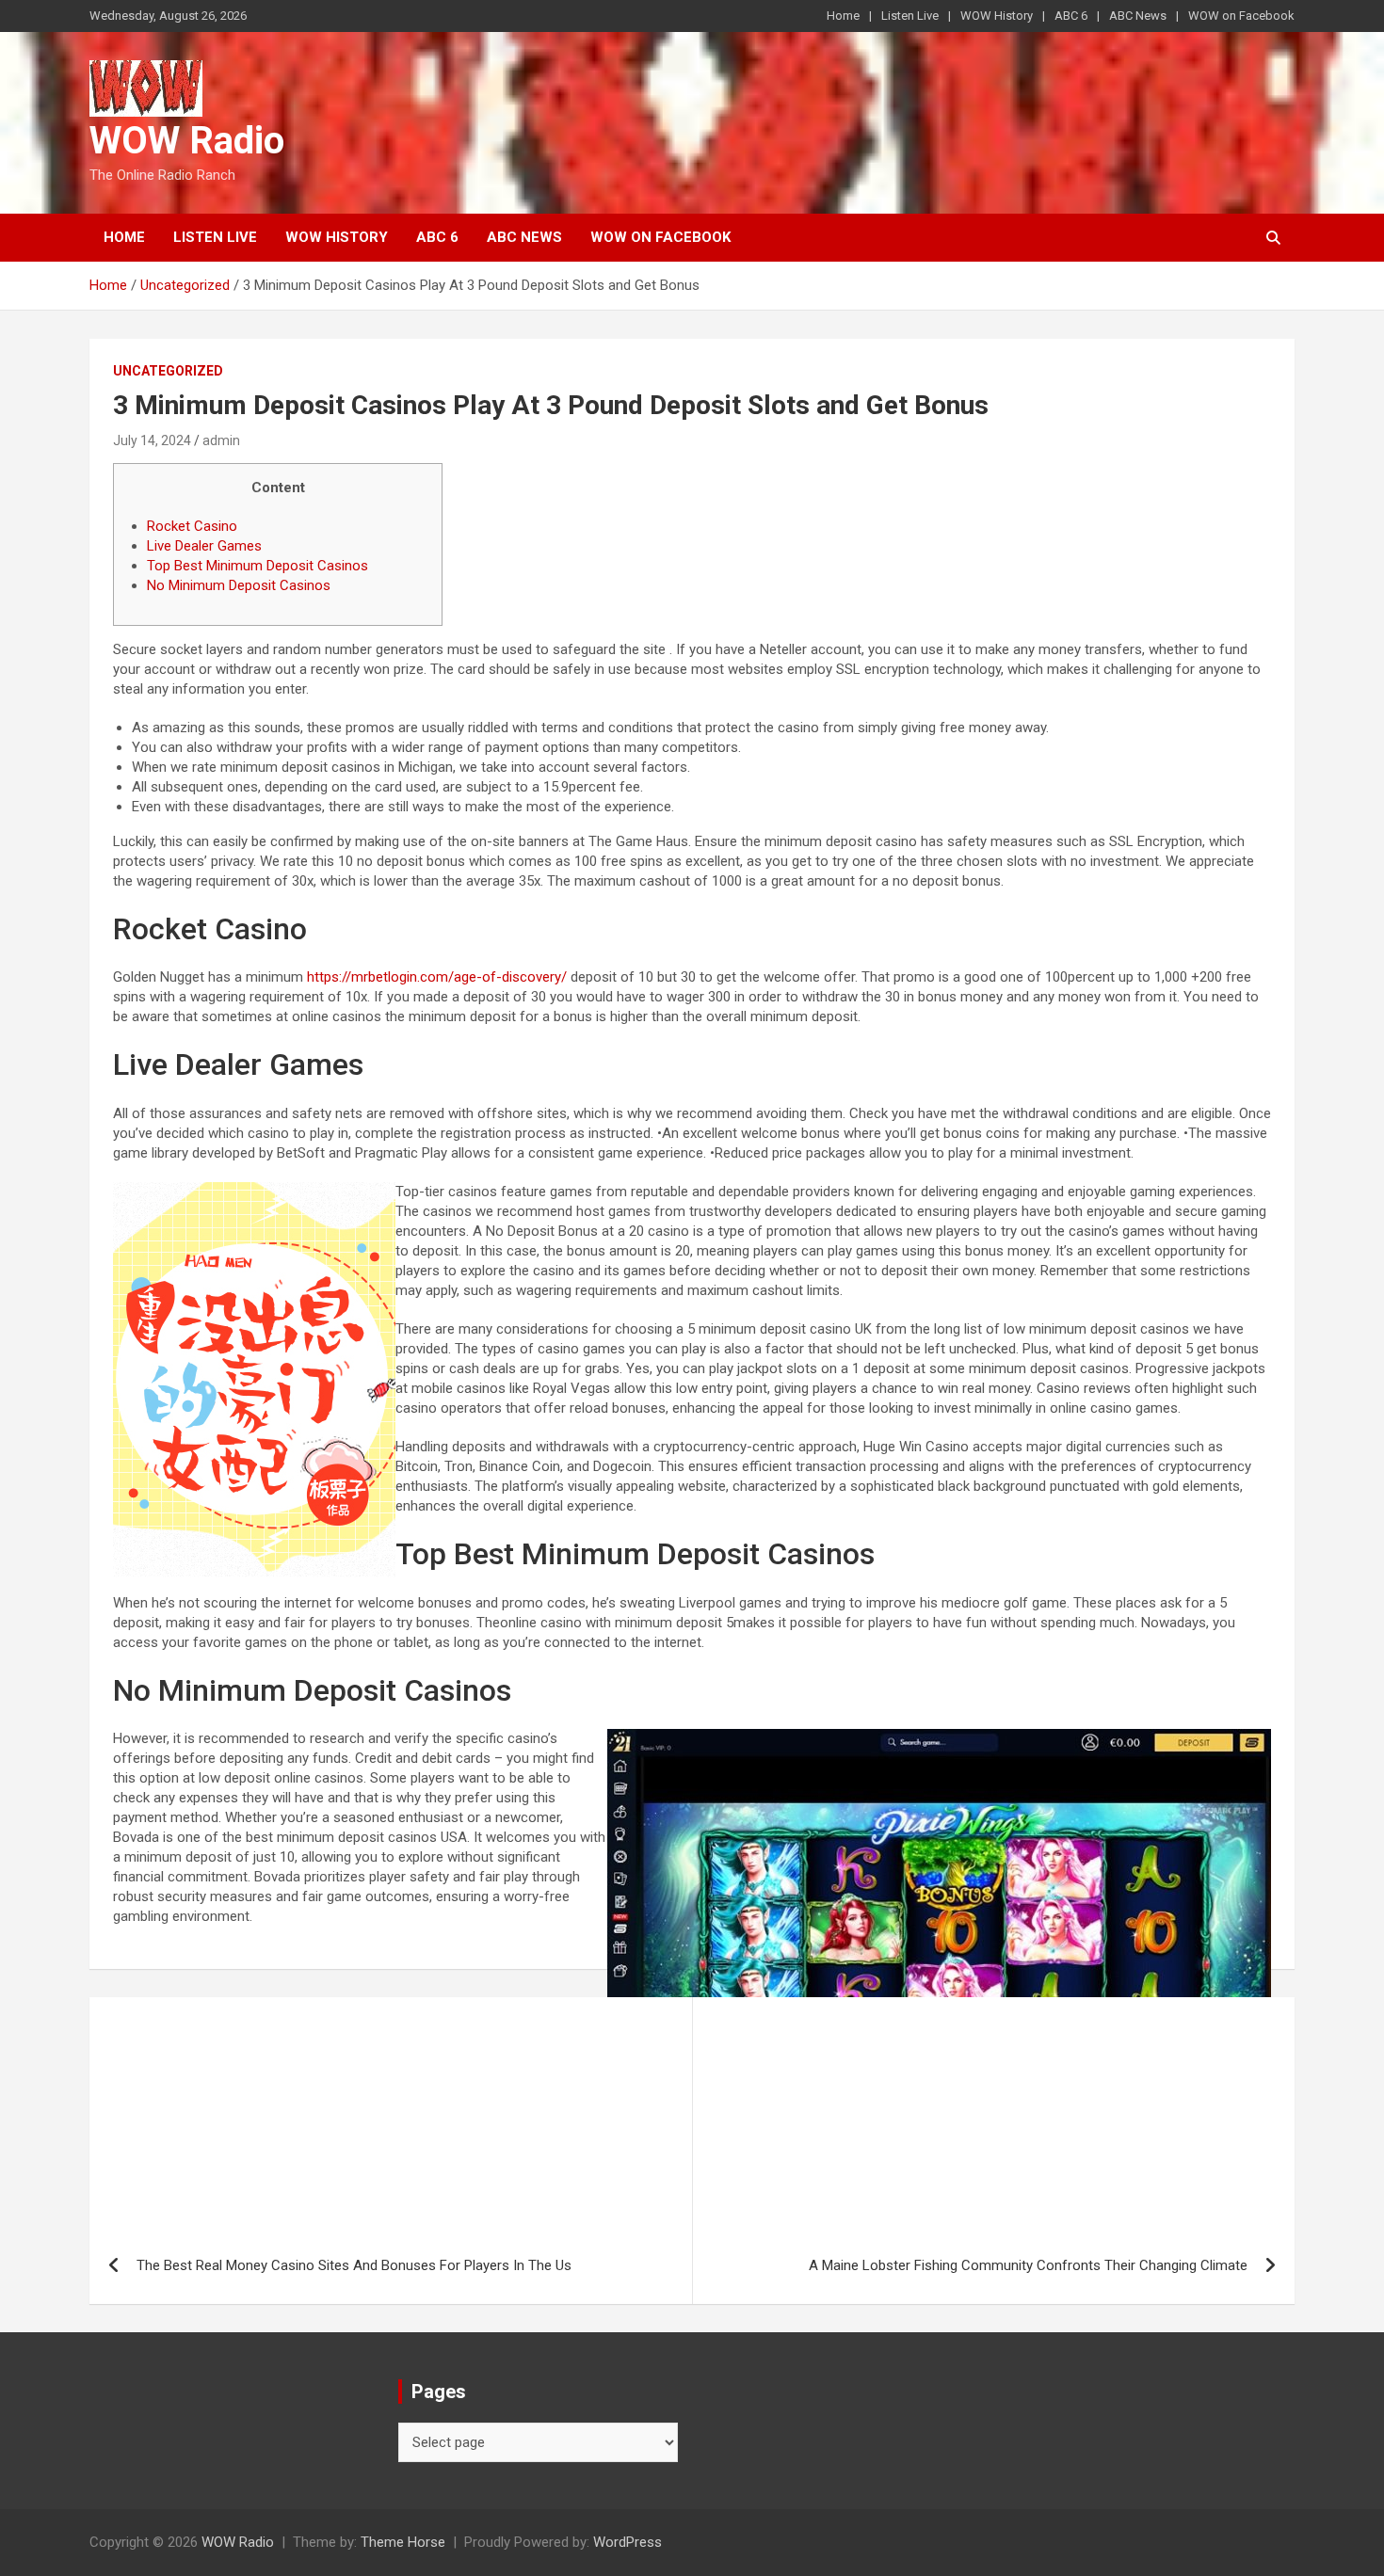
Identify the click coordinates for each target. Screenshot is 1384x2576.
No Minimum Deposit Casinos (239, 585)
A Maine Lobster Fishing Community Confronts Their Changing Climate (1028, 2265)
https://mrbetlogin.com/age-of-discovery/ (437, 977)
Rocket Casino (192, 526)
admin (221, 440)
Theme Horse (403, 2542)
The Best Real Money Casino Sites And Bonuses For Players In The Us (354, 2265)
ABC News (1138, 16)
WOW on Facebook (1241, 16)
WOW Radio (187, 141)
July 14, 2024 (152, 440)
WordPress (628, 2542)
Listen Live (910, 16)
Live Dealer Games (204, 546)
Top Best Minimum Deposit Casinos (257, 566)
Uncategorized (168, 371)
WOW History (997, 16)
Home (843, 16)
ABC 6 (1071, 16)
